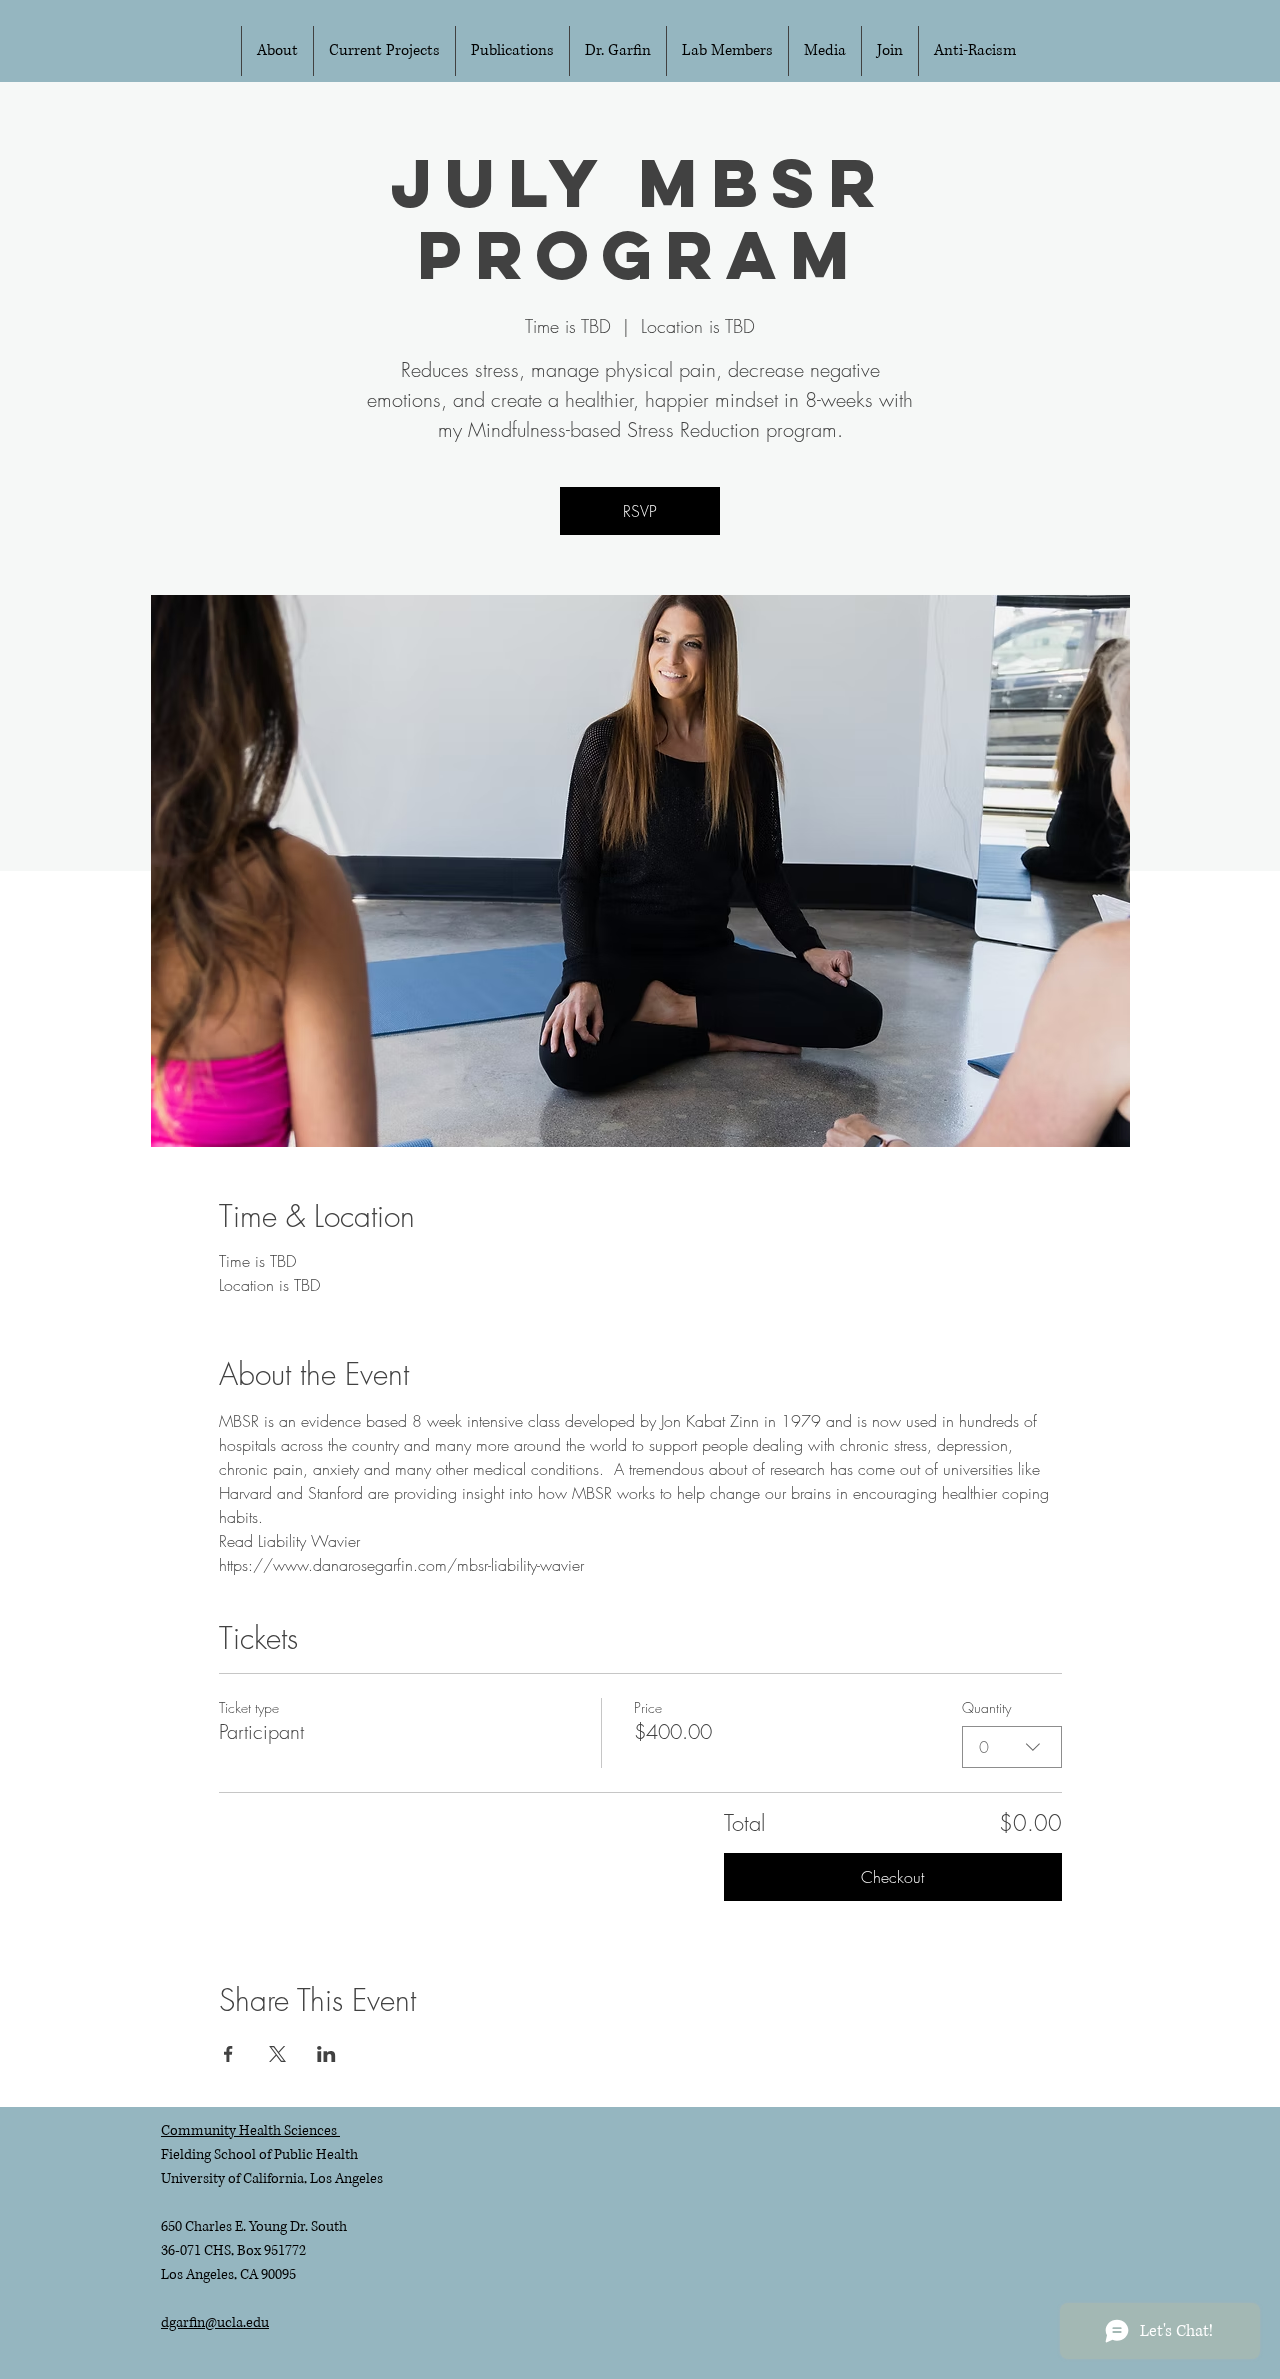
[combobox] (1012, 1747)
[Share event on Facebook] (228, 2054)
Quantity (986, 1707)
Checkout (892, 1877)
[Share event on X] (277, 2054)
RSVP (640, 511)
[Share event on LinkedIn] (326, 2054)
